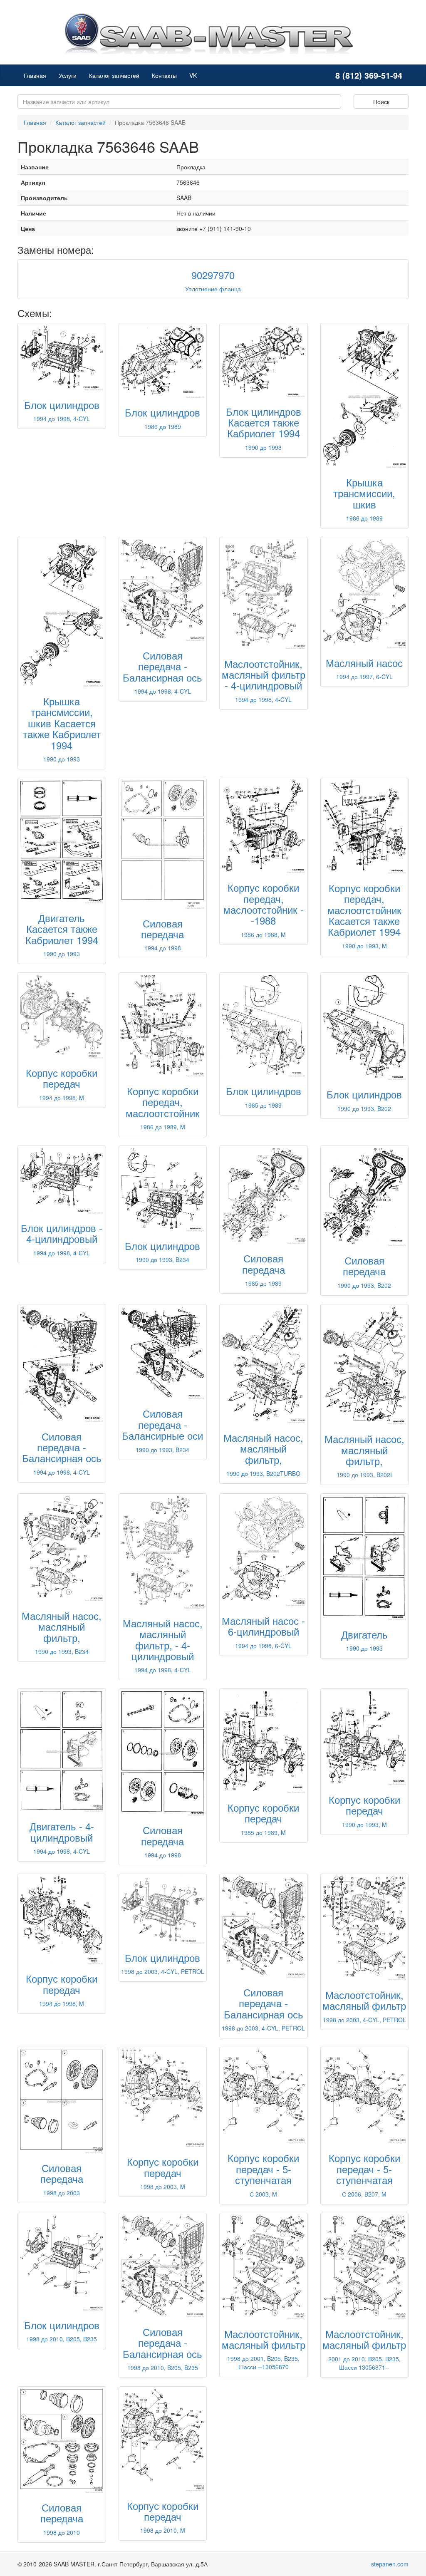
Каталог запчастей (114, 75)
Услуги (68, 75)
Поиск (381, 102)
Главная (35, 75)
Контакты (164, 75)
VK (193, 75)
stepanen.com (390, 2564)
